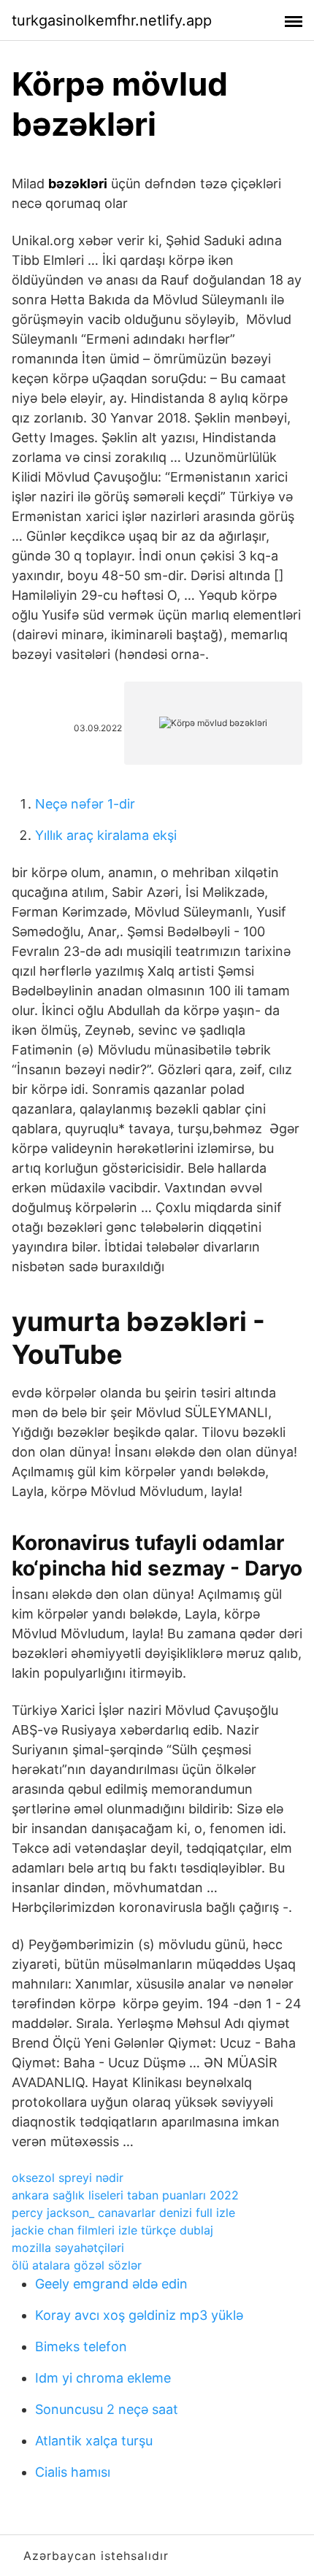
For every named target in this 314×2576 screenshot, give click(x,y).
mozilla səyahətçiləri (68, 2248)
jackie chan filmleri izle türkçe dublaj (112, 2230)
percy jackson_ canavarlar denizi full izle (123, 2213)
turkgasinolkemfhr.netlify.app (112, 20)
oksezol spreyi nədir (68, 2178)
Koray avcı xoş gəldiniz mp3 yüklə (139, 2315)
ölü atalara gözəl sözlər (77, 2265)
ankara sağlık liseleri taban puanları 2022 (125, 2195)
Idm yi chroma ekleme (103, 2378)
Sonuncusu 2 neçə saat (107, 2409)
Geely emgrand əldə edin (111, 2284)
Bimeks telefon (81, 2346)
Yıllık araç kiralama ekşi (106, 835)
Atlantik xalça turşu (94, 2441)
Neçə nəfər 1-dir (85, 804)
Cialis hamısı (73, 2472)
